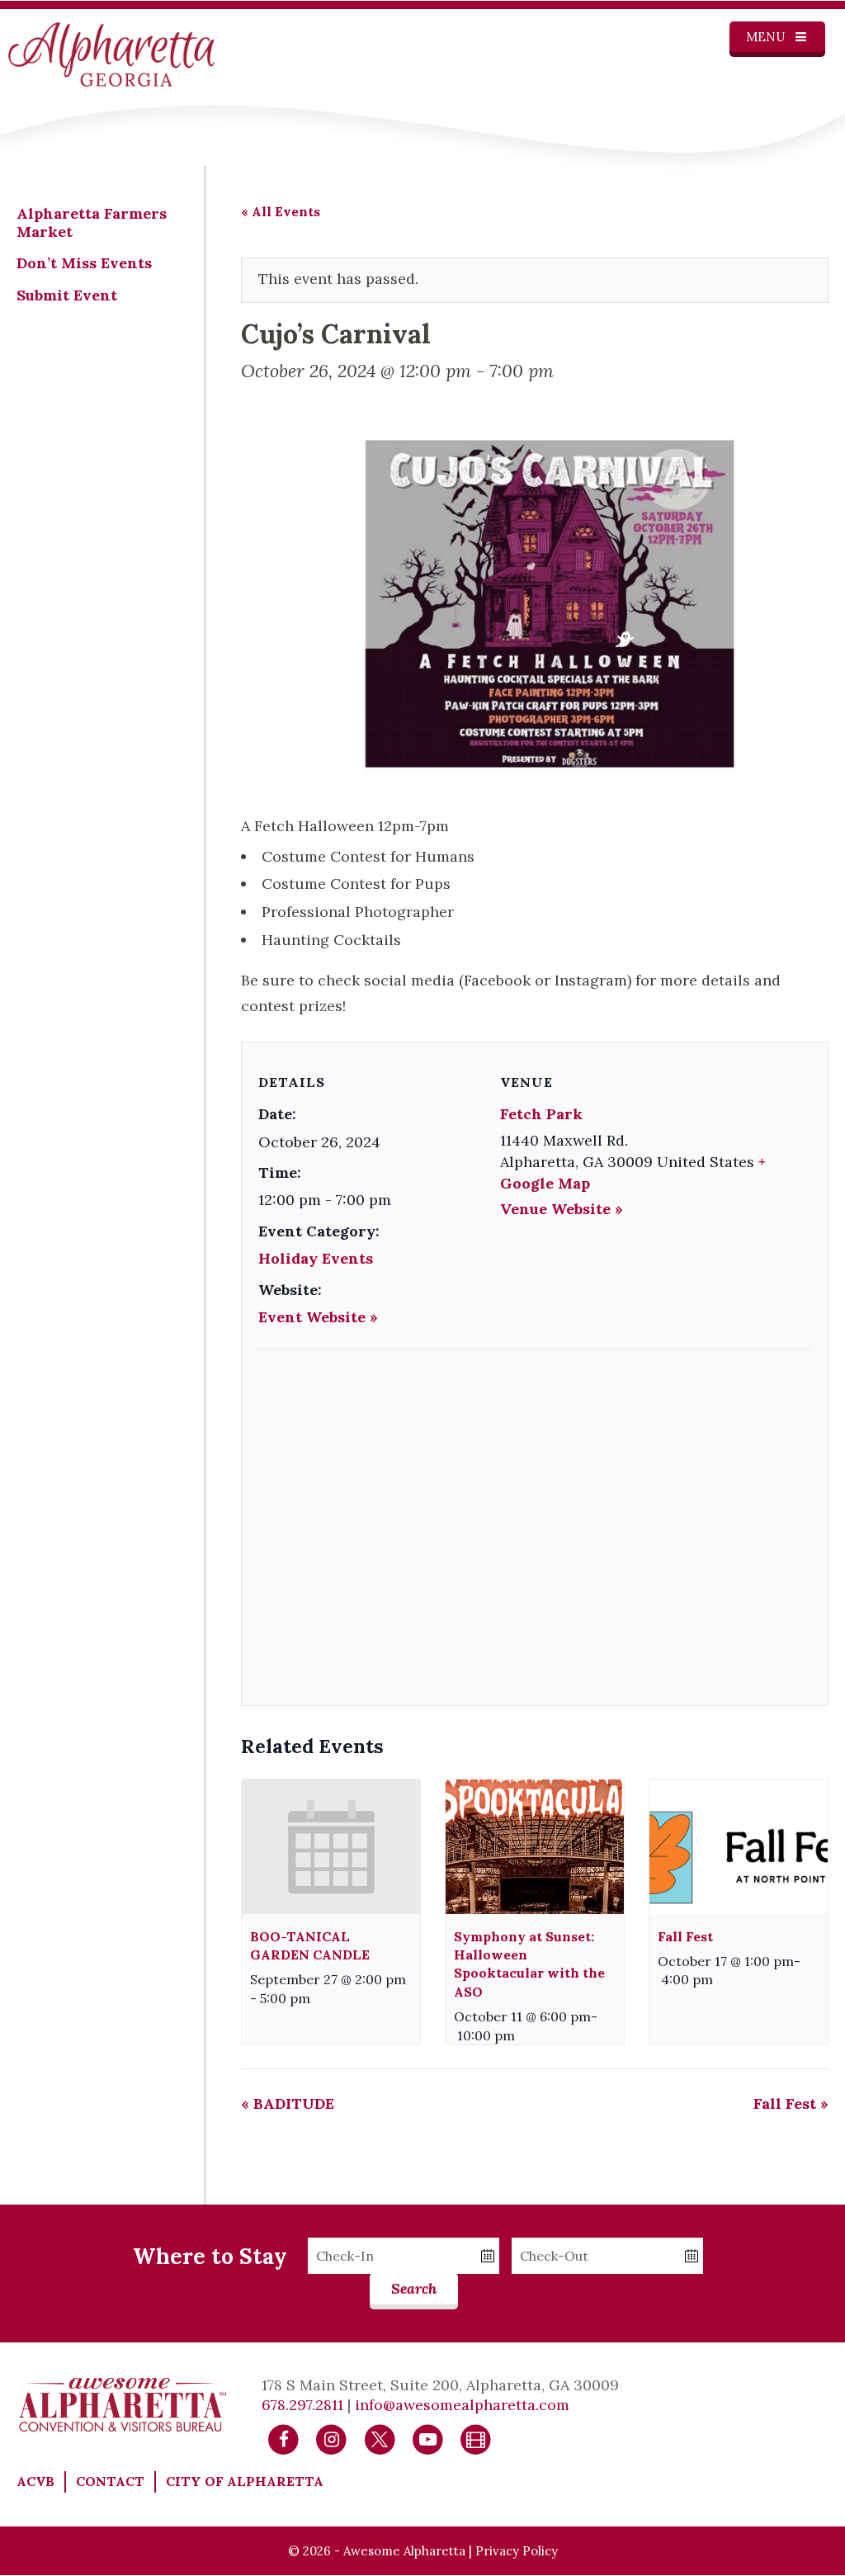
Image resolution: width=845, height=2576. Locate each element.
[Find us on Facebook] (283, 2438)
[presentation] (331, 1846)
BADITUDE (288, 2103)
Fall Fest (685, 1936)
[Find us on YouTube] (428, 2438)
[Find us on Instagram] (331, 2438)
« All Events (281, 211)
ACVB (35, 2481)
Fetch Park (541, 1114)
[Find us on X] (380, 2438)
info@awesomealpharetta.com (462, 2405)
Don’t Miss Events (84, 263)
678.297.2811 (302, 2405)
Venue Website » (562, 1209)
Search (414, 2288)
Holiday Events (316, 1258)
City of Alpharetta (245, 2481)
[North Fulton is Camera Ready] (476, 2438)
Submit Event (67, 295)
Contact (110, 2481)
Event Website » (318, 1317)
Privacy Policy (517, 2551)
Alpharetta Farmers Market (92, 222)
